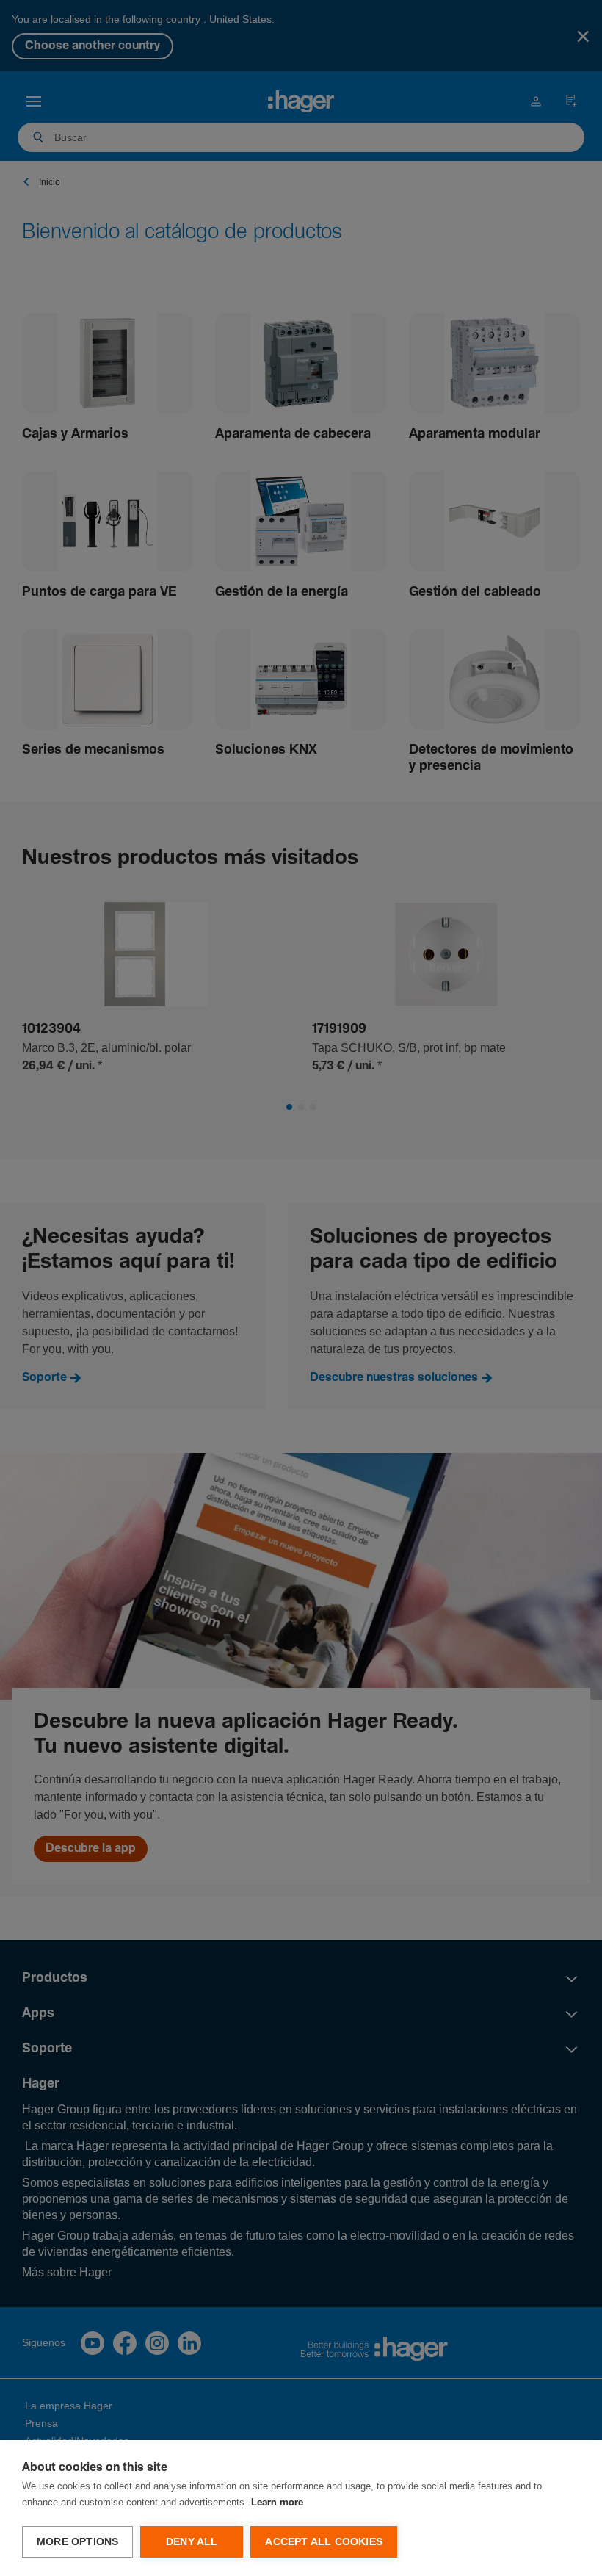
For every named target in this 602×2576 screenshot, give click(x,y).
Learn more (277, 2503)
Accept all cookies (324, 2542)
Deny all (192, 2542)
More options (77, 2542)
